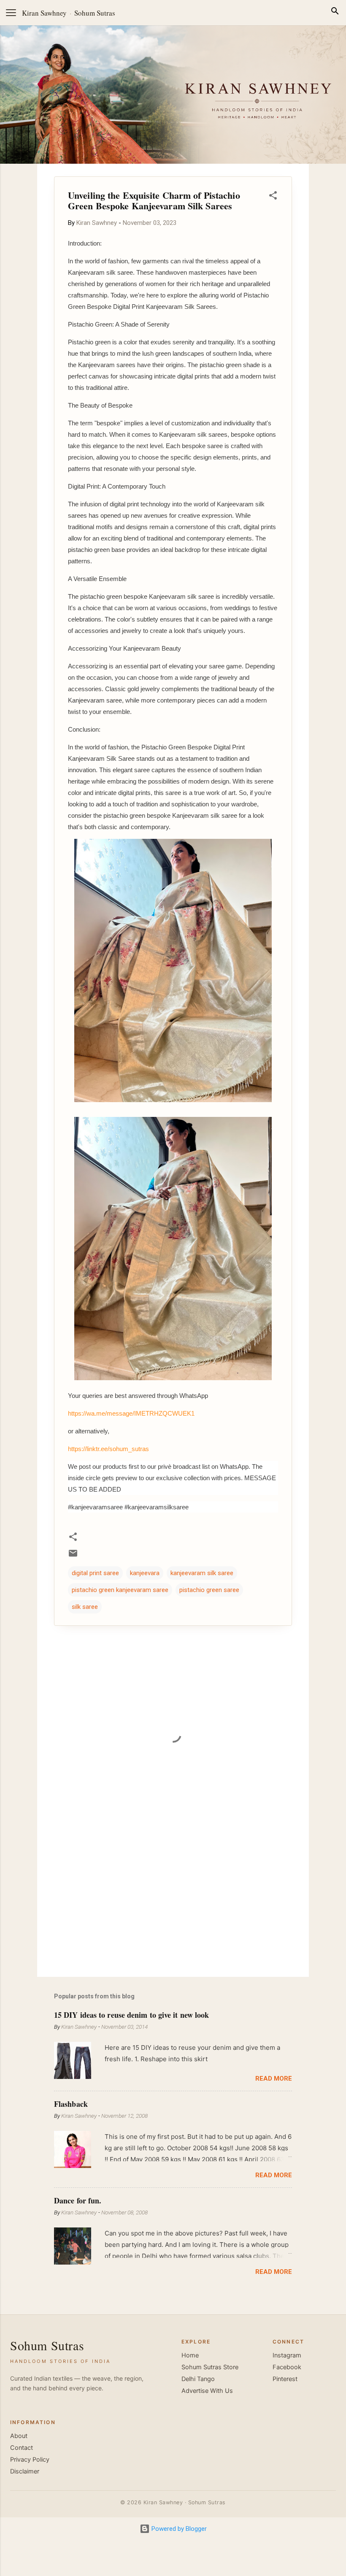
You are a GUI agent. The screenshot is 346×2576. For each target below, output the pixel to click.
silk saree (85, 1607)
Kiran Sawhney (44, 13)
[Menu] (11, 13)
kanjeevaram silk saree (202, 1573)
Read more (274, 2079)
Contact (22, 2448)
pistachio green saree (209, 1590)
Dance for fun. (78, 2200)
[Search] (335, 12)
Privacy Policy (30, 2460)
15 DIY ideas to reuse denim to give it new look (131, 2015)
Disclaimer (25, 2471)
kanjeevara (145, 1573)
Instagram (287, 2355)
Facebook (287, 2367)
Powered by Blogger (178, 2529)
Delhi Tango (198, 2379)
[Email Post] (73, 1556)
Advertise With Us (207, 2391)
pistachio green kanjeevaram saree (120, 1590)
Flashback (71, 2104)
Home (190, 2355)
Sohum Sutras (95, 13)
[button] (273, 197)
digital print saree (95, 1573)
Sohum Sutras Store (210, 2367)
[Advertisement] (173, 1898)
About (19, 2436)
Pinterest (285, 2379)
